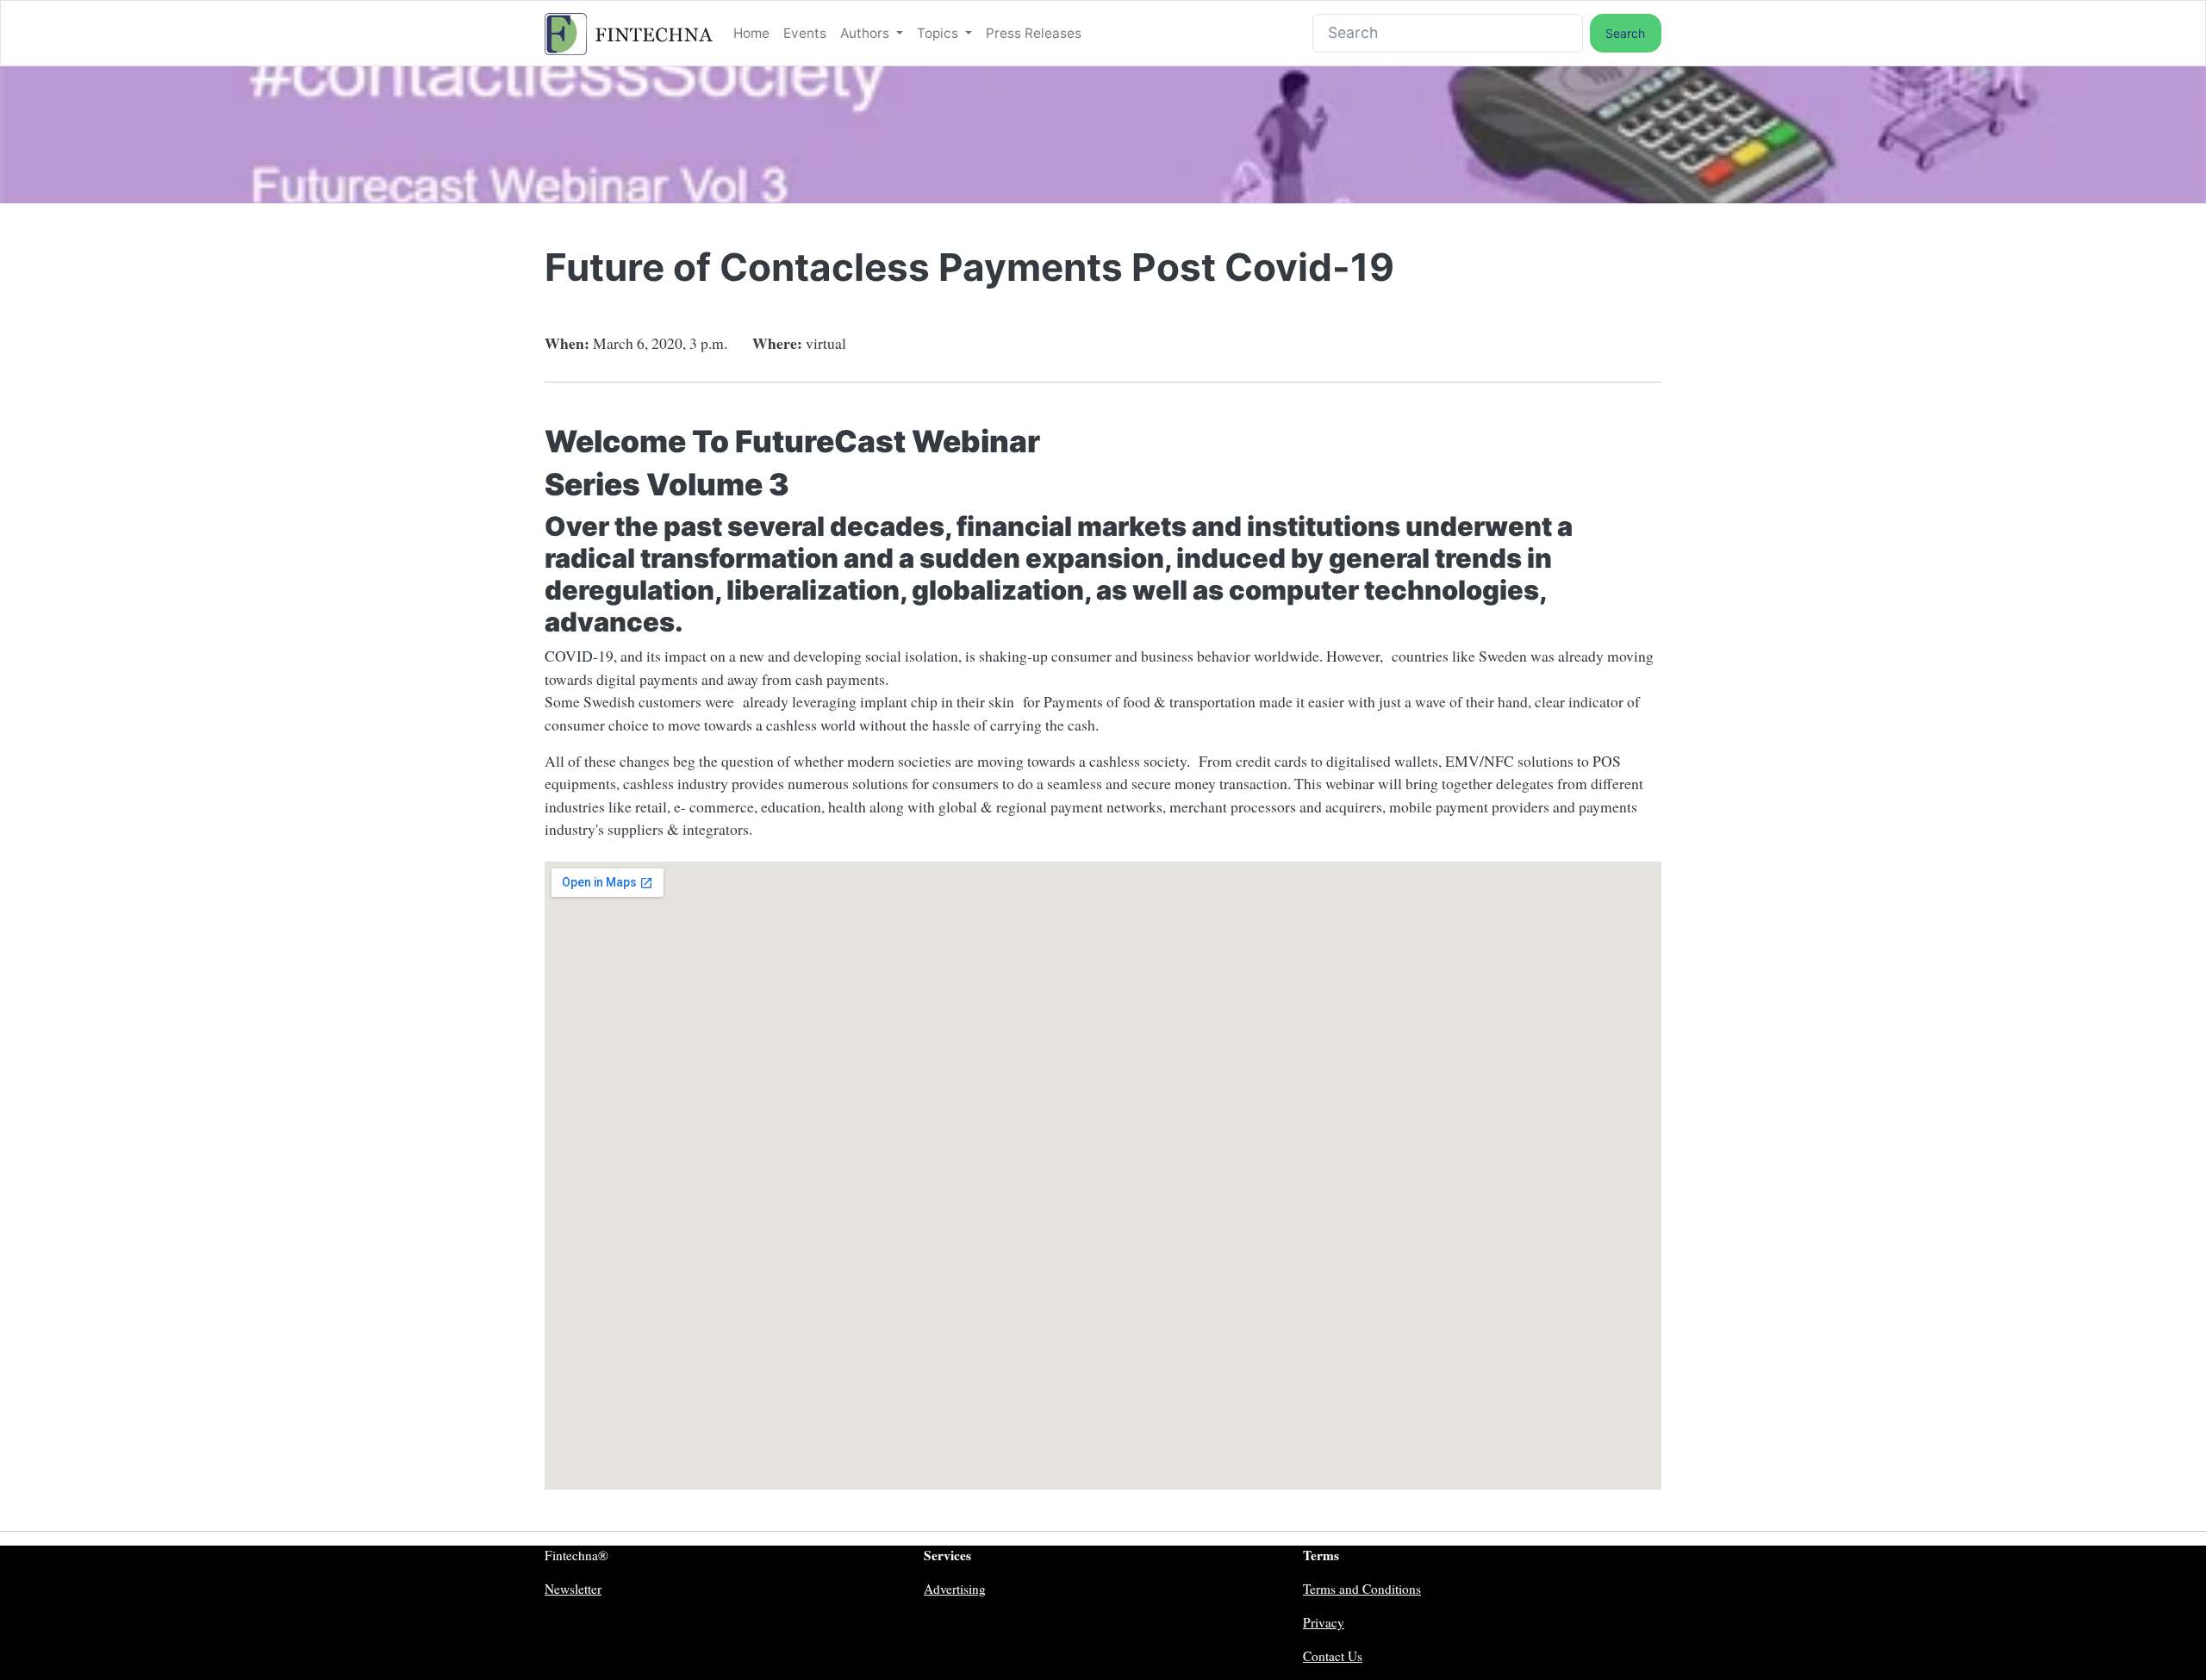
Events (805, 33)
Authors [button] (866, 33)
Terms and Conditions (1362, 1589)
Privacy (1324, 1622)
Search (1625, 33)
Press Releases (1034, 33)
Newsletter (573, 1589)
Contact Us (1333, 1656)
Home (751, 33)
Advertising (955, 1589)
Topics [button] (939, 33)
